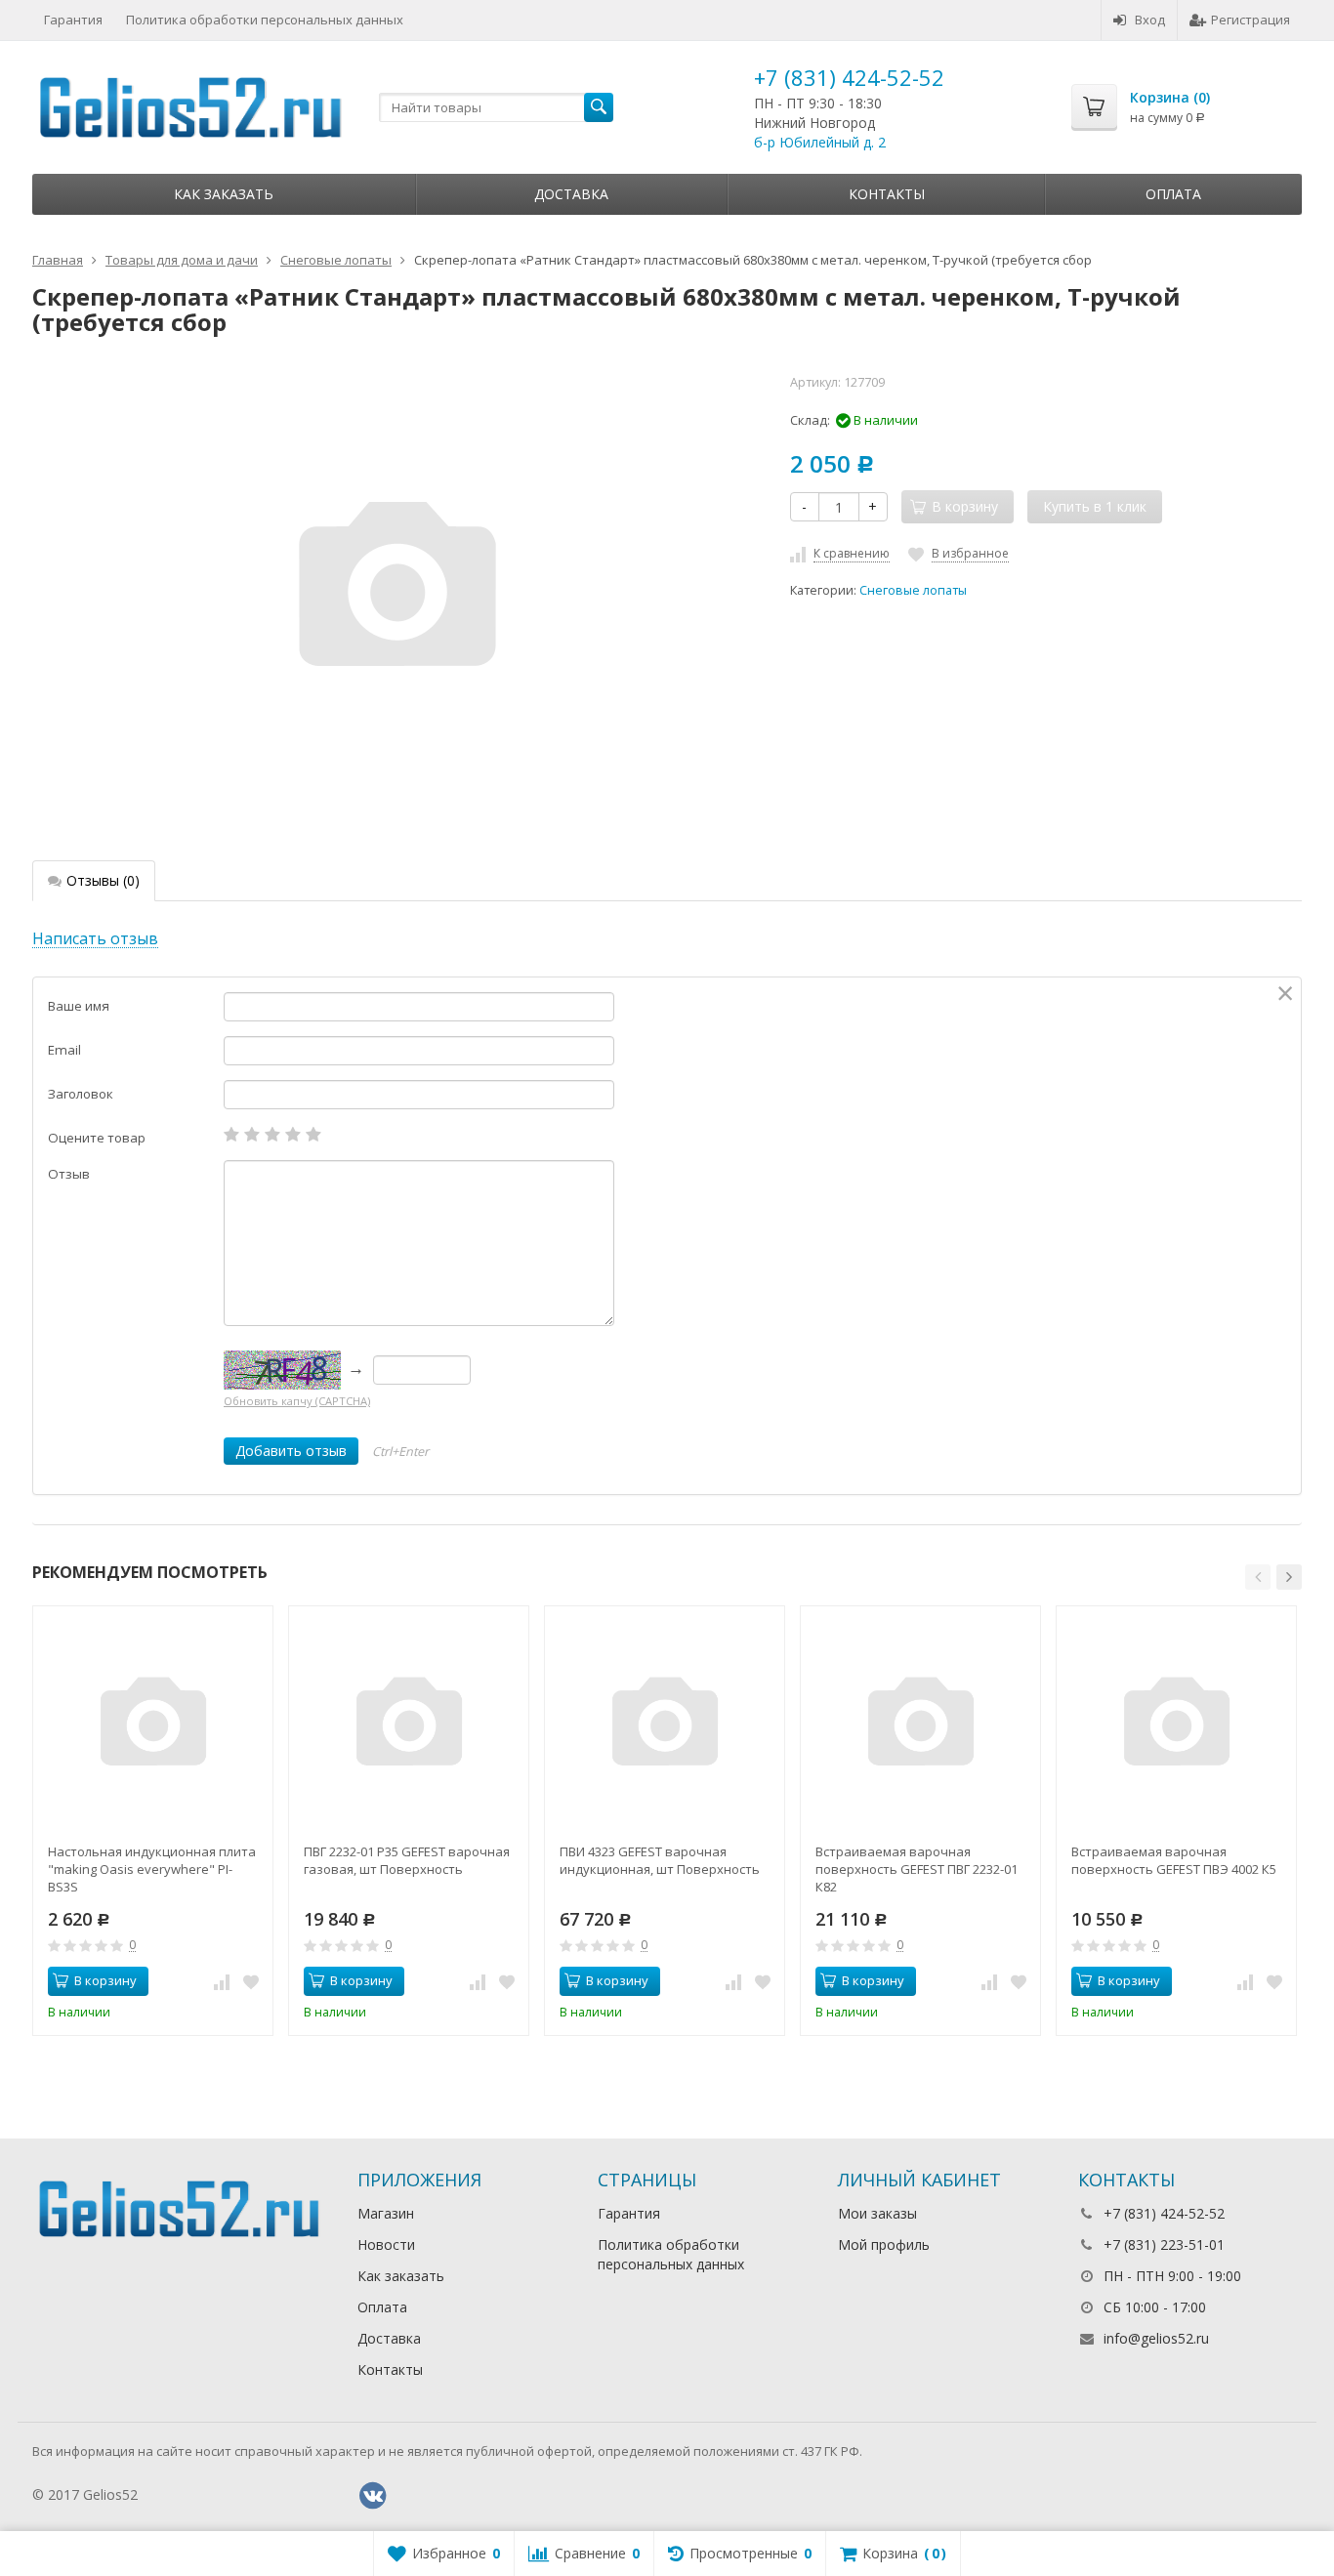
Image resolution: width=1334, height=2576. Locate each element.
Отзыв (69, 1174)
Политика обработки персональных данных (265, 20)
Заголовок (81, 1094)
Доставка (571, 194)
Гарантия (73, 20)
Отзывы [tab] (103, 880)
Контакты (887, 194)
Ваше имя (79, 1006)
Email (64, 1050)
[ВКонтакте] (373, 2496)
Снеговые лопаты (913, 590)
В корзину (105, 1980)
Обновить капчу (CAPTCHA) (297, 1401)
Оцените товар (97, 1138)
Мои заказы (877, 2213)
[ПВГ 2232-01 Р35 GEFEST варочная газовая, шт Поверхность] (409, 1726)
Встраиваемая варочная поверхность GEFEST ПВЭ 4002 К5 (1174, 1860)
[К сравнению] (222, 1981)
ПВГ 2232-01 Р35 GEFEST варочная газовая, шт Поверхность (407, 1860)
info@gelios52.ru (1156, 2338)
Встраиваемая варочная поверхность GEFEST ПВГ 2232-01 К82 (917, 1869)
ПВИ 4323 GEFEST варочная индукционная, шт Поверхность (660, 1860)
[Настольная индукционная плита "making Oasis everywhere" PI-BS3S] (153, 1726)
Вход (1150, 20)
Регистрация (1251, 20)
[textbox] (496, 107)
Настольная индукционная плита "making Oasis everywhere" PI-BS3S (152, 1869)
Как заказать (224, 194)
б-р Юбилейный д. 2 (820, 142)
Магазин (386, 2213)
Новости (386, 2244)
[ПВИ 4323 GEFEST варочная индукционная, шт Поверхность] (665, 1726)
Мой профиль (884, 2244)
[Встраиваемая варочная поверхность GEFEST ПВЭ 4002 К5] (1176, 1726)
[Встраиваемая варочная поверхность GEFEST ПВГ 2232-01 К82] (920, 1726)
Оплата (1173, 194)
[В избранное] (251, 1981)
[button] (1258, 1577)
